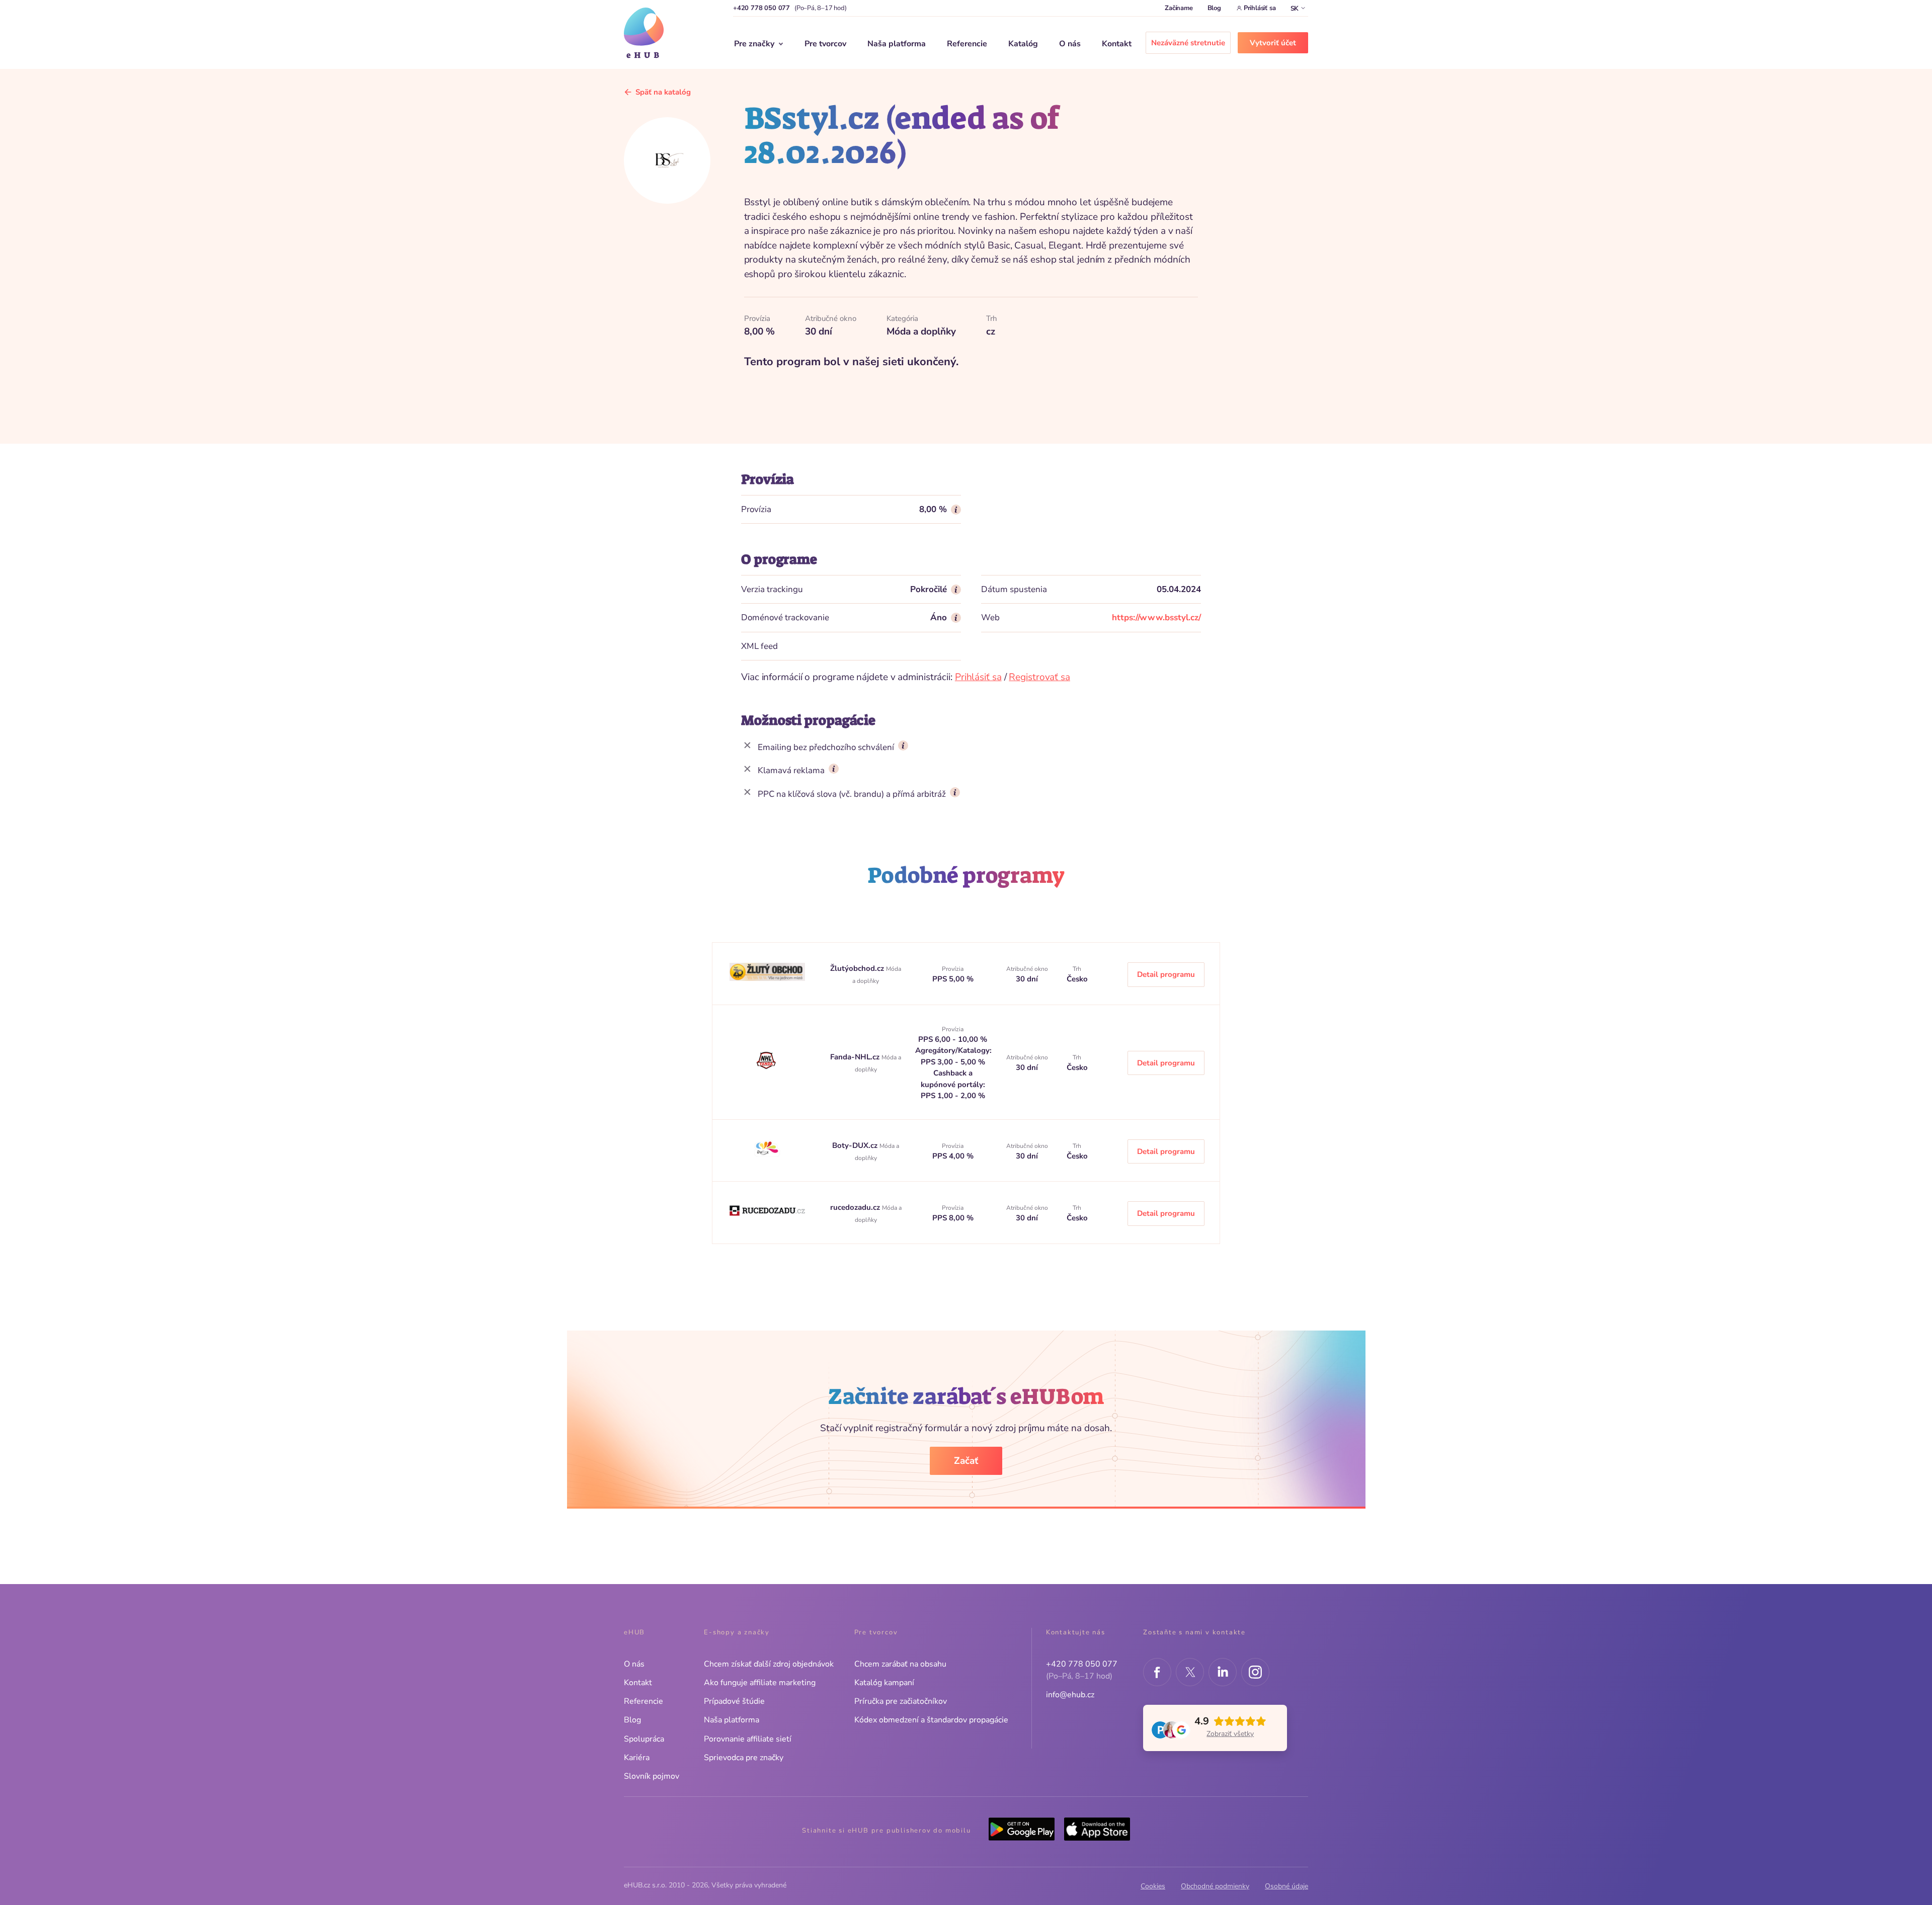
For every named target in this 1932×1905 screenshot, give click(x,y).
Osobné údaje (1286, 1886)
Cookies (1153, 1886)
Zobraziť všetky (1230, 1734)
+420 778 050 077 (761, 8)
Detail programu (1166, 974)
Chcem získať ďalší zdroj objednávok (769, 1664)
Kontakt (1117, 44)
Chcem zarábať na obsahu (900, 1664)
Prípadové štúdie (734, 1701)
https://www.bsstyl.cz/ (1156, 617)
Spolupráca (644, 1739)
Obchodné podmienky (1215, 1886)
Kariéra (637, 1758)
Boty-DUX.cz (856, 1145)
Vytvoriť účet (1273, 43)
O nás (1070, 44)
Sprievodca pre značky (744, 1758)
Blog (1214, 8)
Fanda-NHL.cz (856, 1057)
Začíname (1179, 8)
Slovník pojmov (652, 1776)
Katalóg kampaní (884, 1683)
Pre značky (754, 44)
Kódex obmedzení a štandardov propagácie (931, 1720)
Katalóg (1023, 44)
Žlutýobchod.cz (858, 968)
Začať (966, 1461)
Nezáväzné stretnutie (1188, 43)
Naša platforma (897, 44)
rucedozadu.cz (856, 1207)
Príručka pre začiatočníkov (901, 1701)
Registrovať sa (1039, 677)
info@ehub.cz (1070, 1695)
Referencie (967, 44)
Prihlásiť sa (1260, 8)
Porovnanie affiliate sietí (748, 1739)
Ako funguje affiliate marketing (760, 1683)
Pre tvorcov (825, 44)
